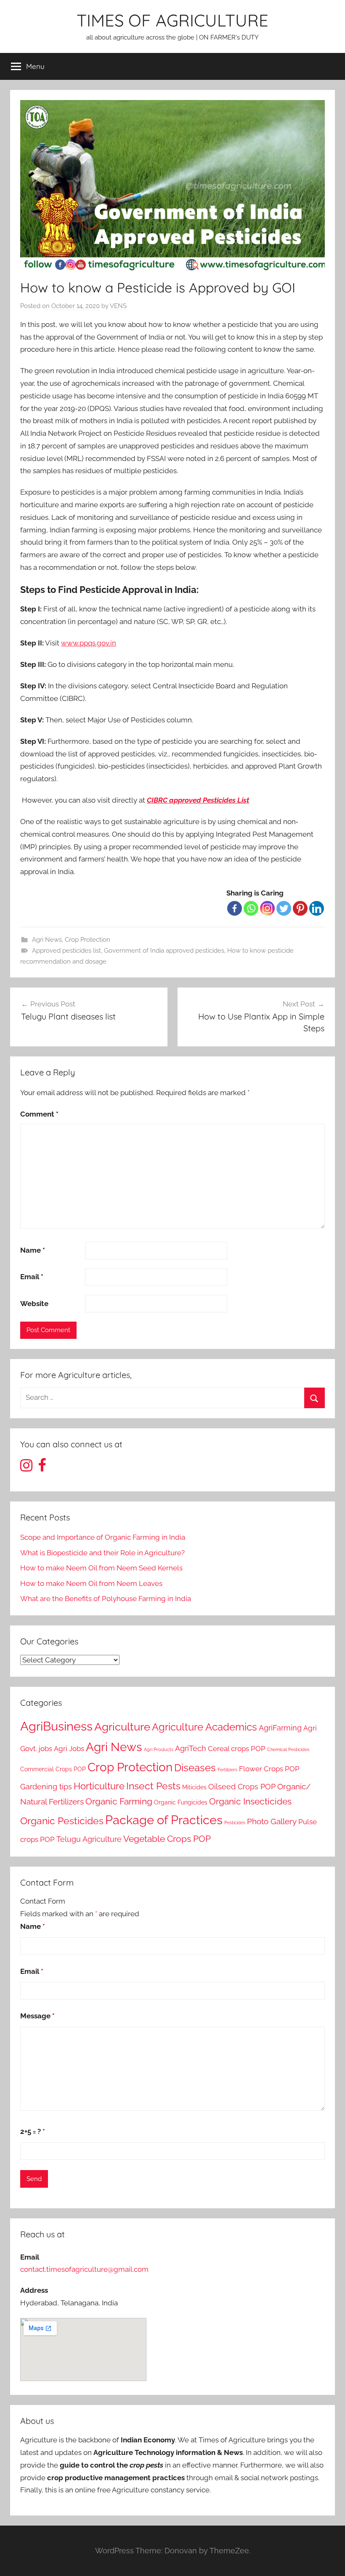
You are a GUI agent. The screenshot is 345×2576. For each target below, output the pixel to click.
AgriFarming (280, 1728)
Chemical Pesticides (288, 1749)
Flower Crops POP (269, 1769)
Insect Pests (153, 1786)
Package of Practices (164, 1820)
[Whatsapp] (251, 908)
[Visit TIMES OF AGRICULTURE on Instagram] (26, 1468)
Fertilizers (227, 1770)
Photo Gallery (272, 1821)
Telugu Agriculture (89, 1839)
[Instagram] (267, 908)
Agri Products (159, 1749)
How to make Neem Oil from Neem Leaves (91, 1583)
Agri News (47, 940)
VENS (118, 306)
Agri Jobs (69, 1749)
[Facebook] (235, 908)
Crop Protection (88, 940)
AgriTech (191, 1748)
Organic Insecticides (250, 1802)
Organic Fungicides (181, 1802)
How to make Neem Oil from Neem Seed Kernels (101, 1568)
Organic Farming (119, 1802)
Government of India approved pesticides (164, 951)
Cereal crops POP (237, 1749)
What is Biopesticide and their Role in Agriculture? (102, 1553)
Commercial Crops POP (53, 1769)
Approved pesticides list (66, 951)
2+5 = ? (33, 2131)
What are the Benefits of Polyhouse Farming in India (106, 1599)
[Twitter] (284, 908)
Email (32, 1277)
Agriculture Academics (204, 1727)
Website (34, 1304)
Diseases (195, 1768)
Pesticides (235, 1823)
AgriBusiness (56, 1726)
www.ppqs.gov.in (89, 643)
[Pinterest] (300, 908)
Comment (39, 1114)
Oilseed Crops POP (242, 1787)
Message (37, 2016)
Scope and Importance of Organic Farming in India (103, 1537)
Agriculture (122, 1727)
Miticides (194, 1787)
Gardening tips (46, 1787)
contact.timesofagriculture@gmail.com (84, 2269)
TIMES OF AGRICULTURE (172, 20)
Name (33, 1250)
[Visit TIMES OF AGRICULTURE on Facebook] (42, 1468)
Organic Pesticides (62, 1821)
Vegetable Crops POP (167, 1839)
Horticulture (99, 1786)
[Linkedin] (317, 908)
